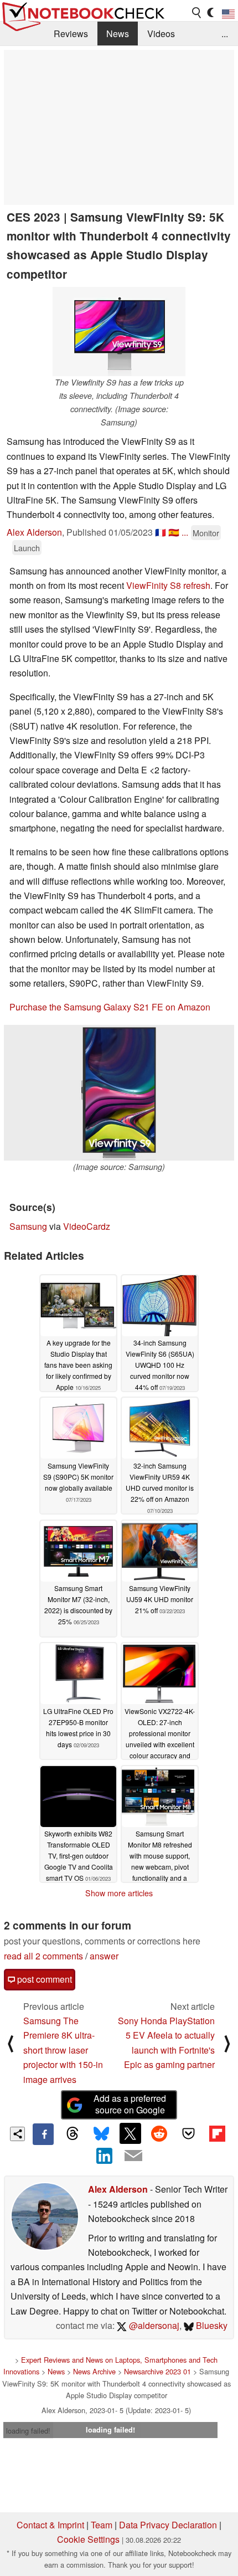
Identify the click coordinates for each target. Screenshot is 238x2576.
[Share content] (17, 2134)
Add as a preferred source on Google (130, 2104)
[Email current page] (133, 2156)
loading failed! (28, 2431)
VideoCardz (87, 1226)
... (225, 34)
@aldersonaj (153, 2325)
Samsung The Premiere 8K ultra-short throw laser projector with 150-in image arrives (63, 2050)
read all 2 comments (43, 1956)
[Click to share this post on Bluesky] (101, 2134)
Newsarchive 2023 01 (157, 2371)
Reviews (71, 34)
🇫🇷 (161, 532)
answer (104, 1956)
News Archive (94, 2371)
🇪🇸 (174, 532)
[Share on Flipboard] (217, 2133)
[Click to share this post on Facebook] (43, 2134)
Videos (161, 34)
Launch (27, 548)
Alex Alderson (34, 532)
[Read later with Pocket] (188, 2133)
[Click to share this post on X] (130, 2133)
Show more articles (119, 1893)
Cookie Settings (88, 2539)
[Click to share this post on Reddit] (159, 2133)
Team (102, 2525)
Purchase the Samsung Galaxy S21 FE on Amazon (110, 1007)
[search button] (197, 13)
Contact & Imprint (50, 2525)
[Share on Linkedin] (105, 2156)
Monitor (206, 533)
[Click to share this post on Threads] (72, 2134)
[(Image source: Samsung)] (119, 1093)
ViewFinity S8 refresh (168, 585)
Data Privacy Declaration (168, 2525)
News (118, 34)
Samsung (28, 1226)
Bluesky (211, 2325)
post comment (43, 1979)
